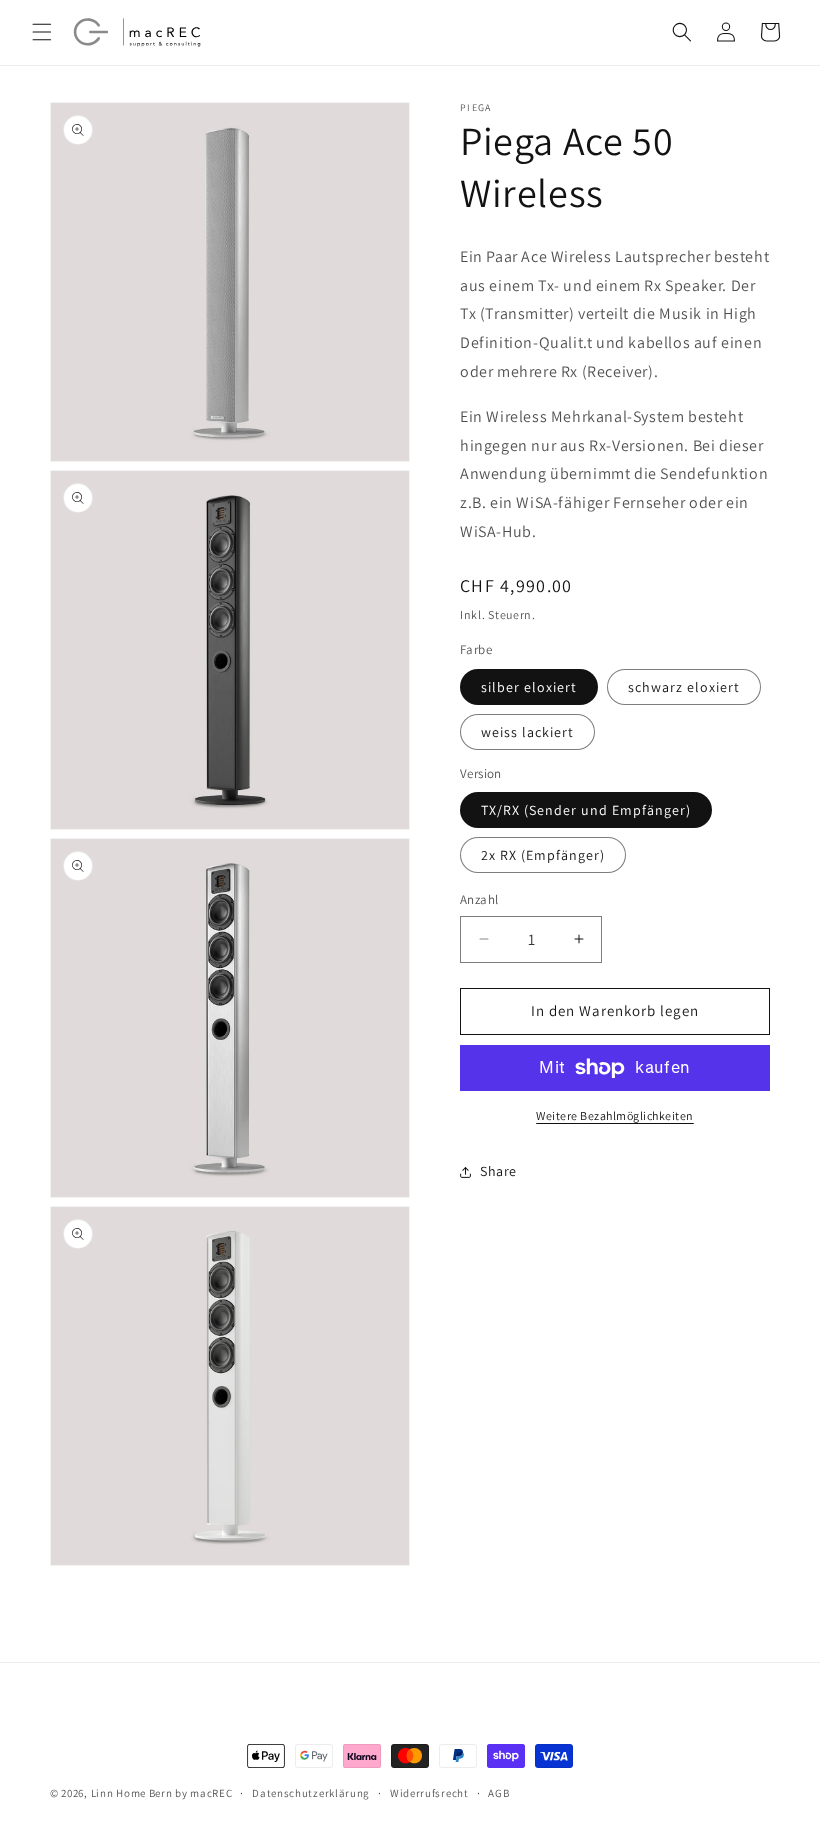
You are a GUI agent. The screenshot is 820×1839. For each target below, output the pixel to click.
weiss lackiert (527, 732)
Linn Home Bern (132, 1793)
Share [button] (498, 1171)
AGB (498, 1793)
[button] (42, 32)
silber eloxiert (529, 687)
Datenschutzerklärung (311, 1793)
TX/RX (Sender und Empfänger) (586, 810)
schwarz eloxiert (684, 687)
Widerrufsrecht (429, 1793)
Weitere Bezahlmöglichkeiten (615, 1115)
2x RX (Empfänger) (543, 855)
